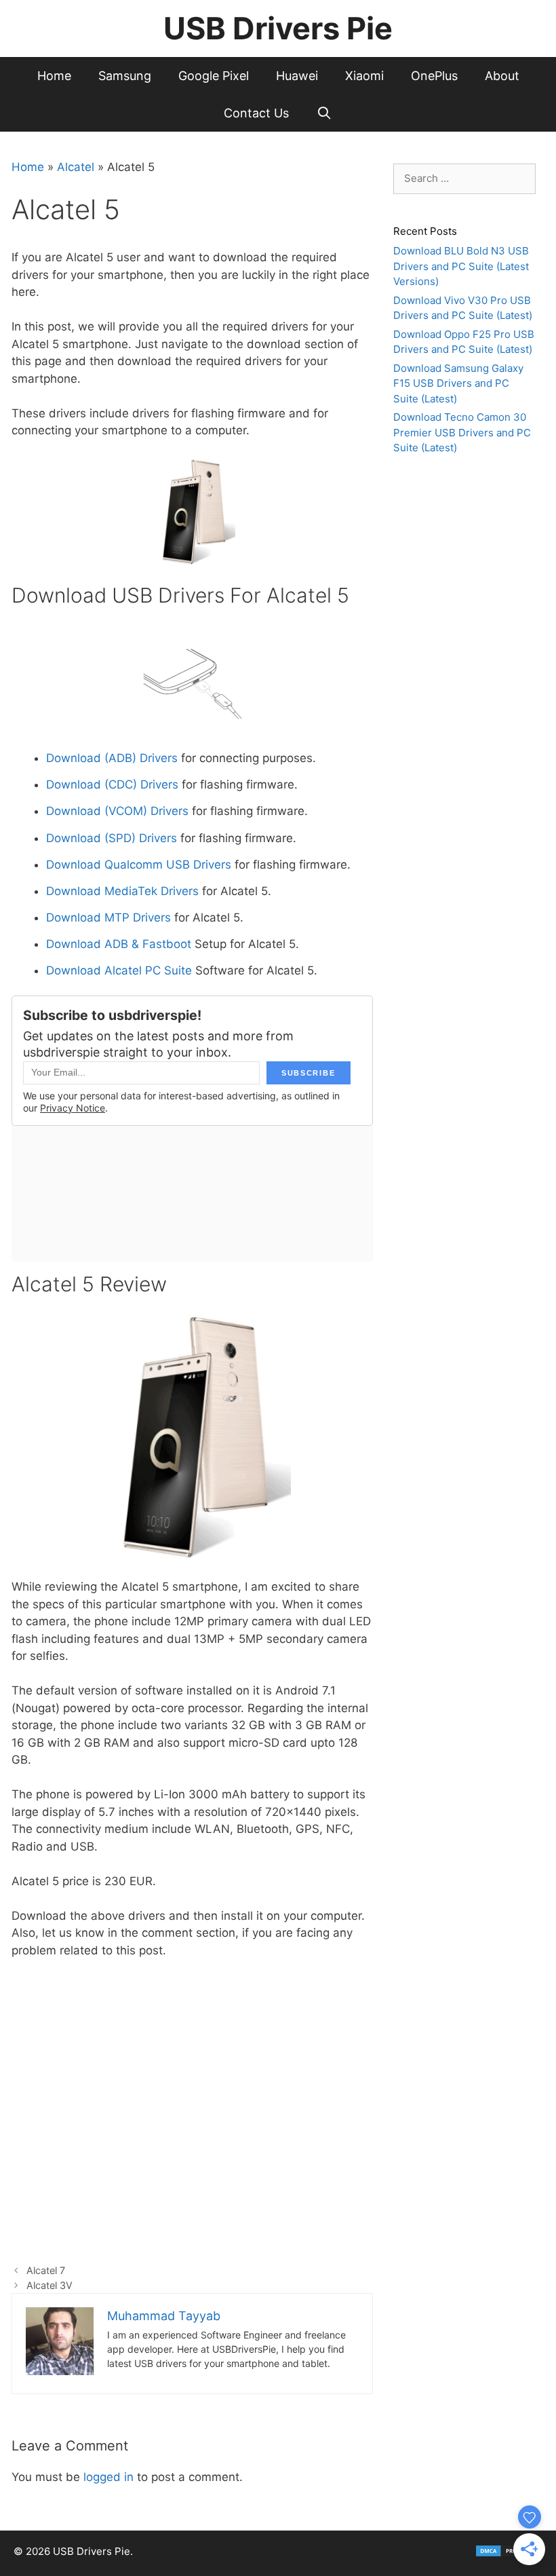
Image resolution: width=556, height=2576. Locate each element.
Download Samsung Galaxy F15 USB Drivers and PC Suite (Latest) (458, 383)
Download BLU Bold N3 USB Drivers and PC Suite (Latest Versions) (461, 266)
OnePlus (434, 76)
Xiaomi (364, 76)
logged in (108, 2477)
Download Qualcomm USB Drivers (139, 865)
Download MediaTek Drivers (122, 891)
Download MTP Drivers (108, 917)
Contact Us (256, 113)
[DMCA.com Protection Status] (509, 2554)
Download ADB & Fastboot (119, 944)
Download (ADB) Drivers (112, 758)
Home (54, 76)
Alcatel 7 (46, 2270)
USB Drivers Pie (278, 28)
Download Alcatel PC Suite (119, 970)
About (502, 76)
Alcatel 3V (49, 2285)
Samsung (125, 76)
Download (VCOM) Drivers (117, 811)
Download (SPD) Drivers (113, 838)
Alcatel (76, 167)
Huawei (297, 76)
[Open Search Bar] (324, 113)
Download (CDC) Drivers (112, 784)
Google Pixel (214, 76)
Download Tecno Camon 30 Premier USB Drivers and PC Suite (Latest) (462, 432)
